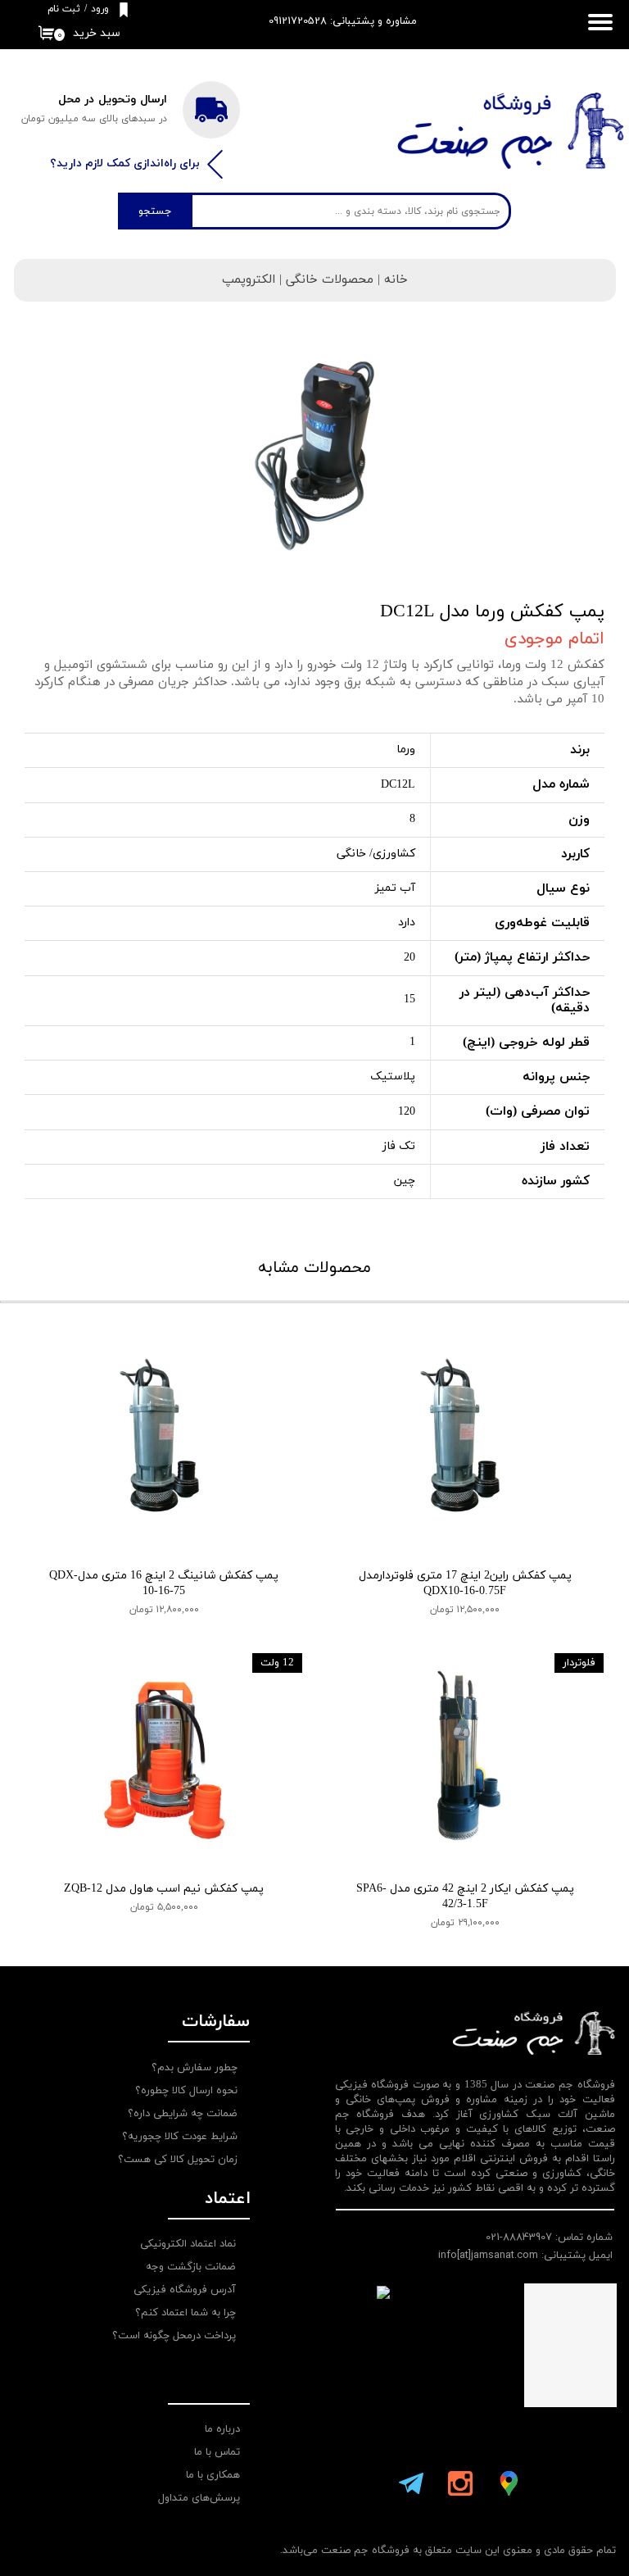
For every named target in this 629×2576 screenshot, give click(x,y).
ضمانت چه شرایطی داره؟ (183, 2114)
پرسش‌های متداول (199, 2498)
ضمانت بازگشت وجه (191, 2267)
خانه (396, 280)
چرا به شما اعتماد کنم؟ (186, 2313)
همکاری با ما (213, 2475)
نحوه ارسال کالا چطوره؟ (186, 2091)
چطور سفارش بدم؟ (195, 2068)
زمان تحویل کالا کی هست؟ (178, 2160)
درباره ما (222, 2429)
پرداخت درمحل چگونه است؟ (174, 2336)
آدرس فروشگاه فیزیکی (185, 2290)
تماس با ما (217, 2452)
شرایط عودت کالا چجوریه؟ (180, 2137)
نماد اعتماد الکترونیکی (188, 2244)
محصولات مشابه (314, 1268)
